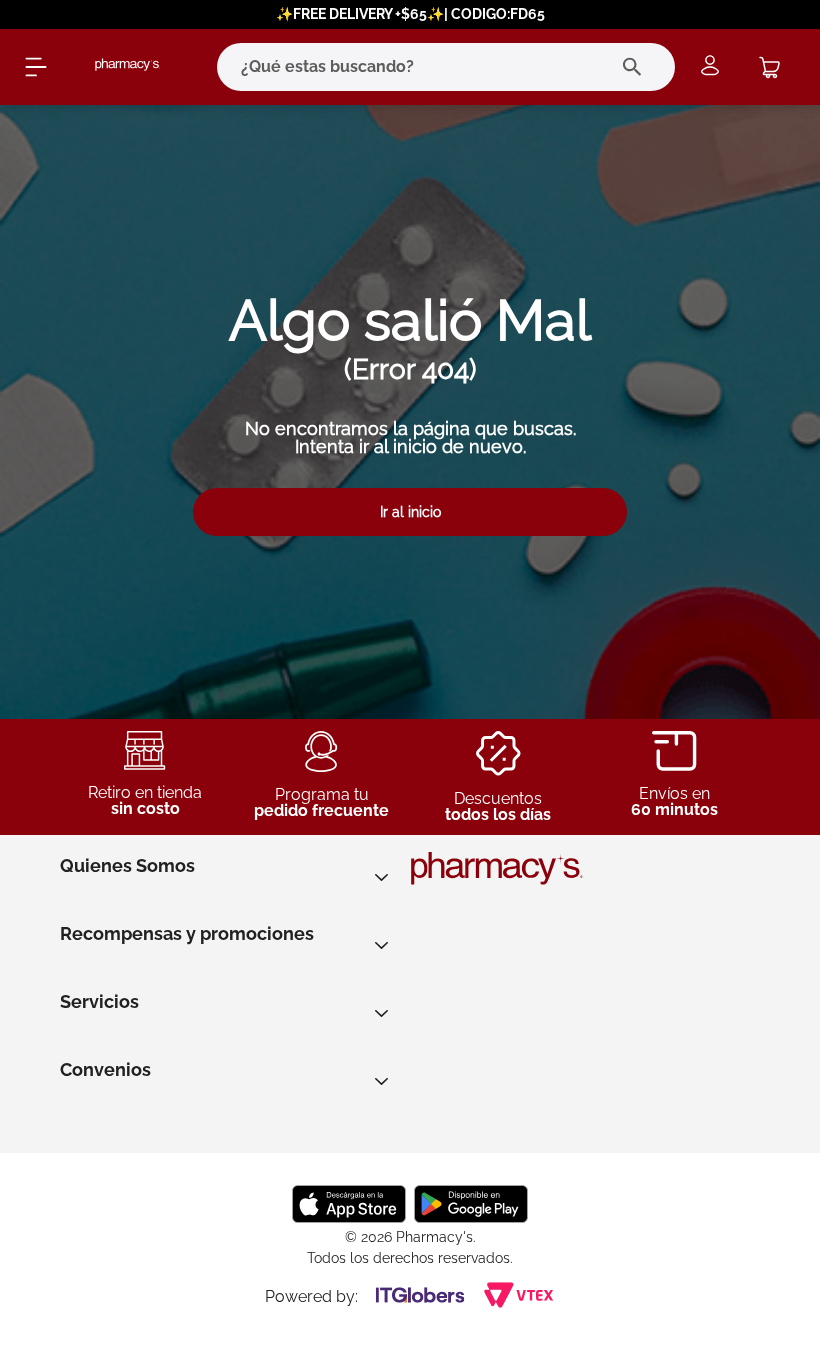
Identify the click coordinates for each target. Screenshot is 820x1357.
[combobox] (418, 67)
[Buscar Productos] (636, 67)
